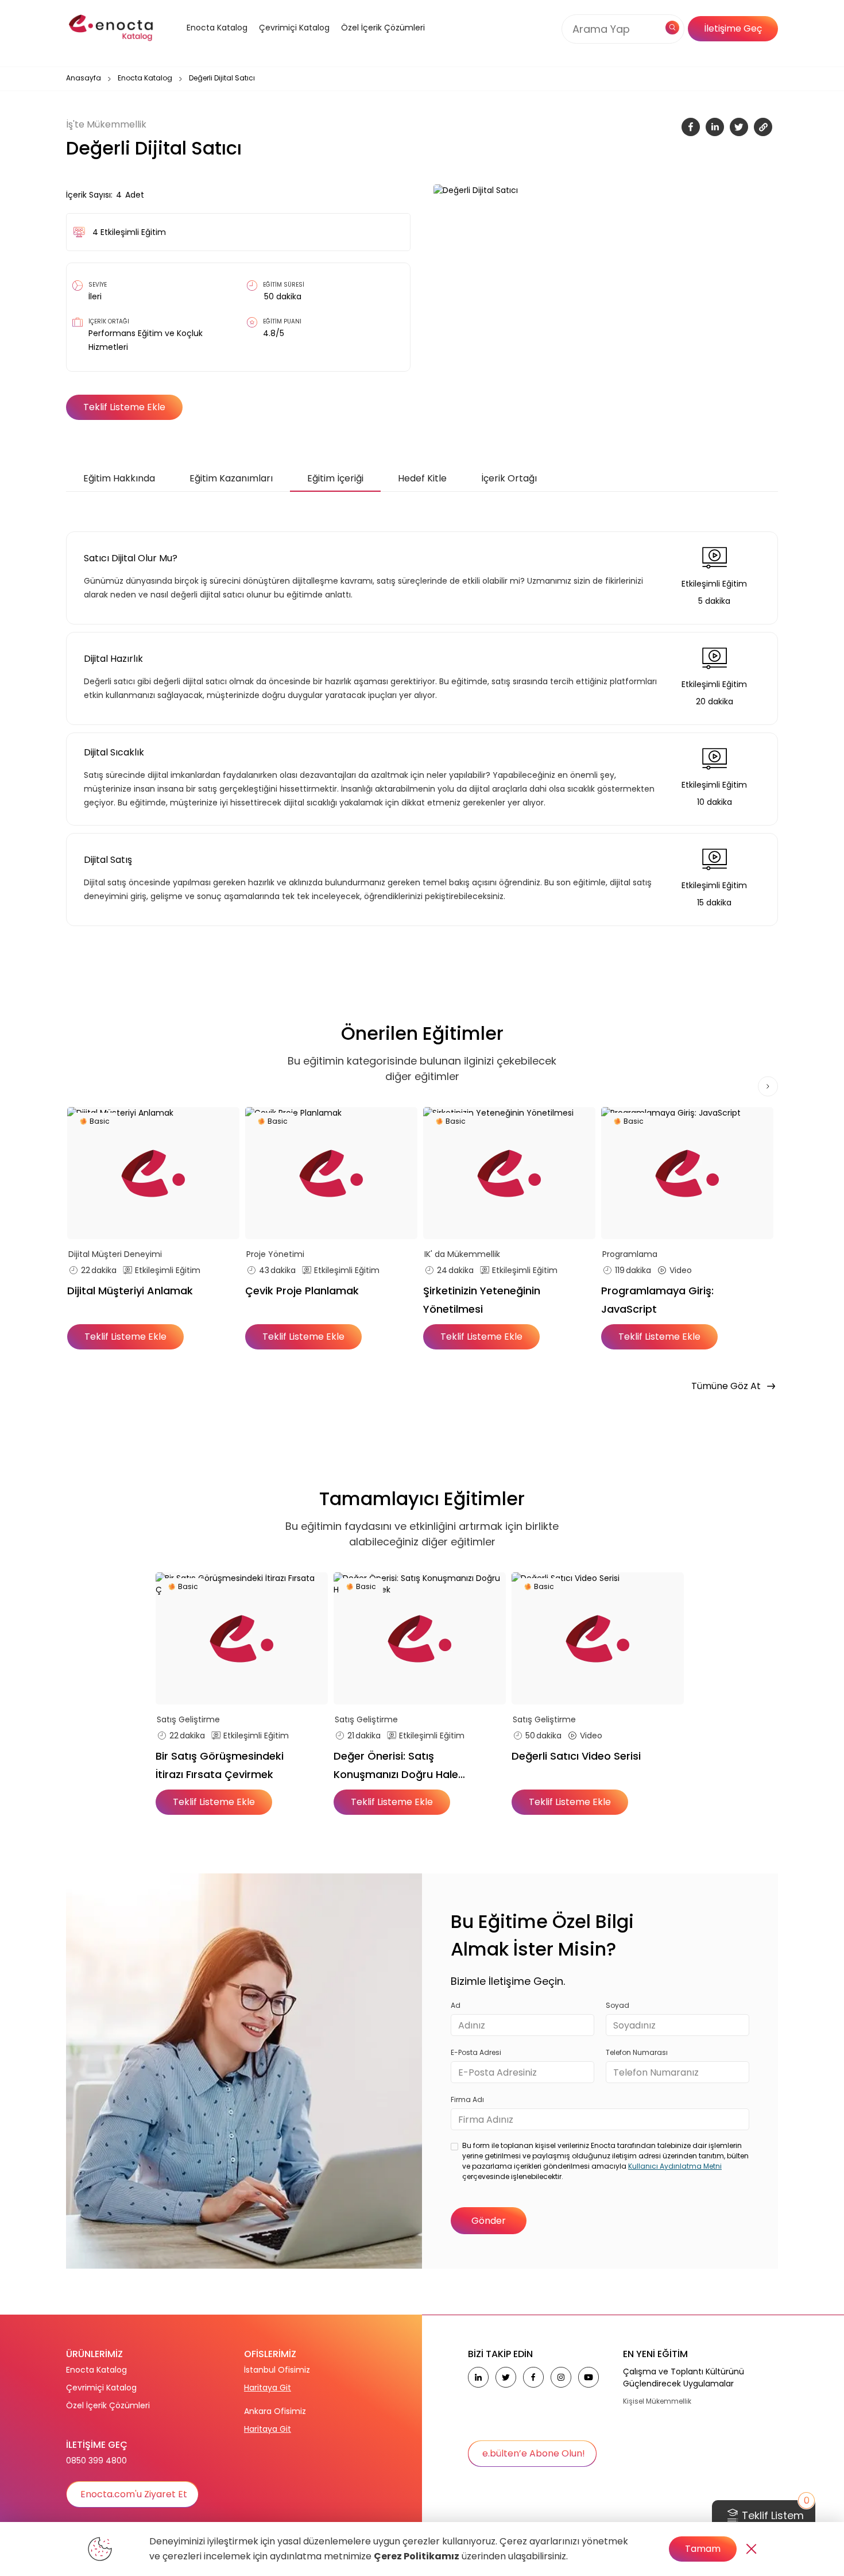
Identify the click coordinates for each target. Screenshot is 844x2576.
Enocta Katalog (145, 78)
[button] (203, 42)
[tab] (119, 479)
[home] (112, 29)
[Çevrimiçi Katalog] (291, 42)
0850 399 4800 (96, 2461)
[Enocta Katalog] (203, 42)
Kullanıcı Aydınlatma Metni (675, 2166)
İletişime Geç (733, 28)
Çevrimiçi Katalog (101, 2388)
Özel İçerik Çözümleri (383, 28)
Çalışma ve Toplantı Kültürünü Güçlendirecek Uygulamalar (684, 2378)
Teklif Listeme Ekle (124, 407)
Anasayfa (84, 78)
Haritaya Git (268, 2388)
